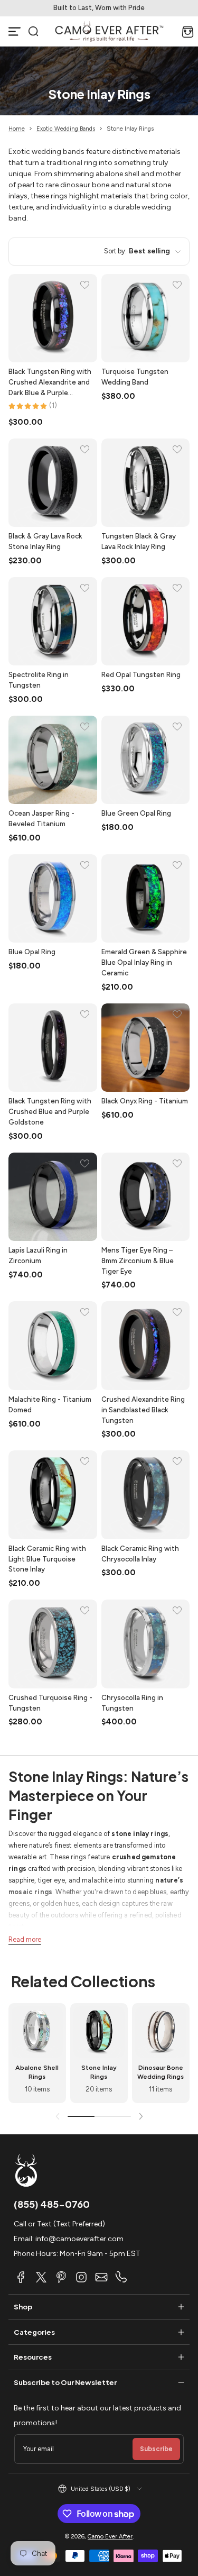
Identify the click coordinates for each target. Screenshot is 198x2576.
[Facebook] (21, 2277)
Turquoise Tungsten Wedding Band (135, 377)
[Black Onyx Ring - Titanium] (146, 1048)
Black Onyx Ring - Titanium (145, 1101)
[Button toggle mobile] (15, 31)
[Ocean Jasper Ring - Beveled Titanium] (53, 760)
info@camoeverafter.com (79, 2239)
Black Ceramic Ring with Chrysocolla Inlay (140, 1554)
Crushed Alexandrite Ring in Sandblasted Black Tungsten (143, 1410)
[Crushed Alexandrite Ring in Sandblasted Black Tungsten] (146, 1346)
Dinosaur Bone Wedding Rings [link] (161, 2072)
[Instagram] (81, 2277)
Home (17, 129)
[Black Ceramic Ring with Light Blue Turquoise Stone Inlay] (53, 1495)
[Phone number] (121, 2277)
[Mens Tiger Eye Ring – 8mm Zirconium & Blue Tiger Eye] (146, 1197)
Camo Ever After (110, 2536)
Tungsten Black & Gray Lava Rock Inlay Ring (139, 541)
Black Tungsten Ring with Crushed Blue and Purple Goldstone (50, 1111)
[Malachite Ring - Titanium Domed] (53, 1346)
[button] (33, 31)
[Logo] (109, 31)
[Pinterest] (61, 2277)
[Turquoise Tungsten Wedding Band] (146, 318)
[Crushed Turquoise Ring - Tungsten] (53, 1644)
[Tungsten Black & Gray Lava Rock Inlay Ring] (146, 483)
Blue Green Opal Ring (136, 813)
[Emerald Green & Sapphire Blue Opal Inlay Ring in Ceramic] (146, 899)
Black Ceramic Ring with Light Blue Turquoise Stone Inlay (47, 1559)
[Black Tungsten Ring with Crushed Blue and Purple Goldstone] (53, 1048)
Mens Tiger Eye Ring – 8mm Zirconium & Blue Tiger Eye (138, 1260)
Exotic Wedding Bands (66, 129)
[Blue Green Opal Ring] (146, 760)
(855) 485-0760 (52, 2204)
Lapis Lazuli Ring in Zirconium (38, 1255)
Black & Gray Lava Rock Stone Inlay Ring (45, 541)
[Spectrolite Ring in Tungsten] (53, 622)
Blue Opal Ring (32, 952)
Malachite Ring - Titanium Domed (50, 1404)
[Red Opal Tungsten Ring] (146, 622)
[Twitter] (41, 2277)
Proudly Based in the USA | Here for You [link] (63, 8)
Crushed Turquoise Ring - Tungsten (50, 1703)
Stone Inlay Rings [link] (99, 2072)
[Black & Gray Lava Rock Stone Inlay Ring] (53, 483)
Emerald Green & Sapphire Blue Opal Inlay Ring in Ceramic (144, 962)
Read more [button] (25, 1939)
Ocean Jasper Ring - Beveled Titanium (41, 818)
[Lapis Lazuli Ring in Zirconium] (53, 1197)
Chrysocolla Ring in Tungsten (132, 1703)
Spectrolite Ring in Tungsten (39, 680)
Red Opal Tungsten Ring (141, 674)
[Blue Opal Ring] (53, 899)
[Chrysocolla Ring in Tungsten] (146, 1644)
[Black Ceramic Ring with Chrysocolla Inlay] (146, 1495)
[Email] (101, 2277)
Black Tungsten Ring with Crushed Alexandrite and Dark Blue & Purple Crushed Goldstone (50, 382)
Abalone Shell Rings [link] (37, 2072)
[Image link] (37, 2053)
